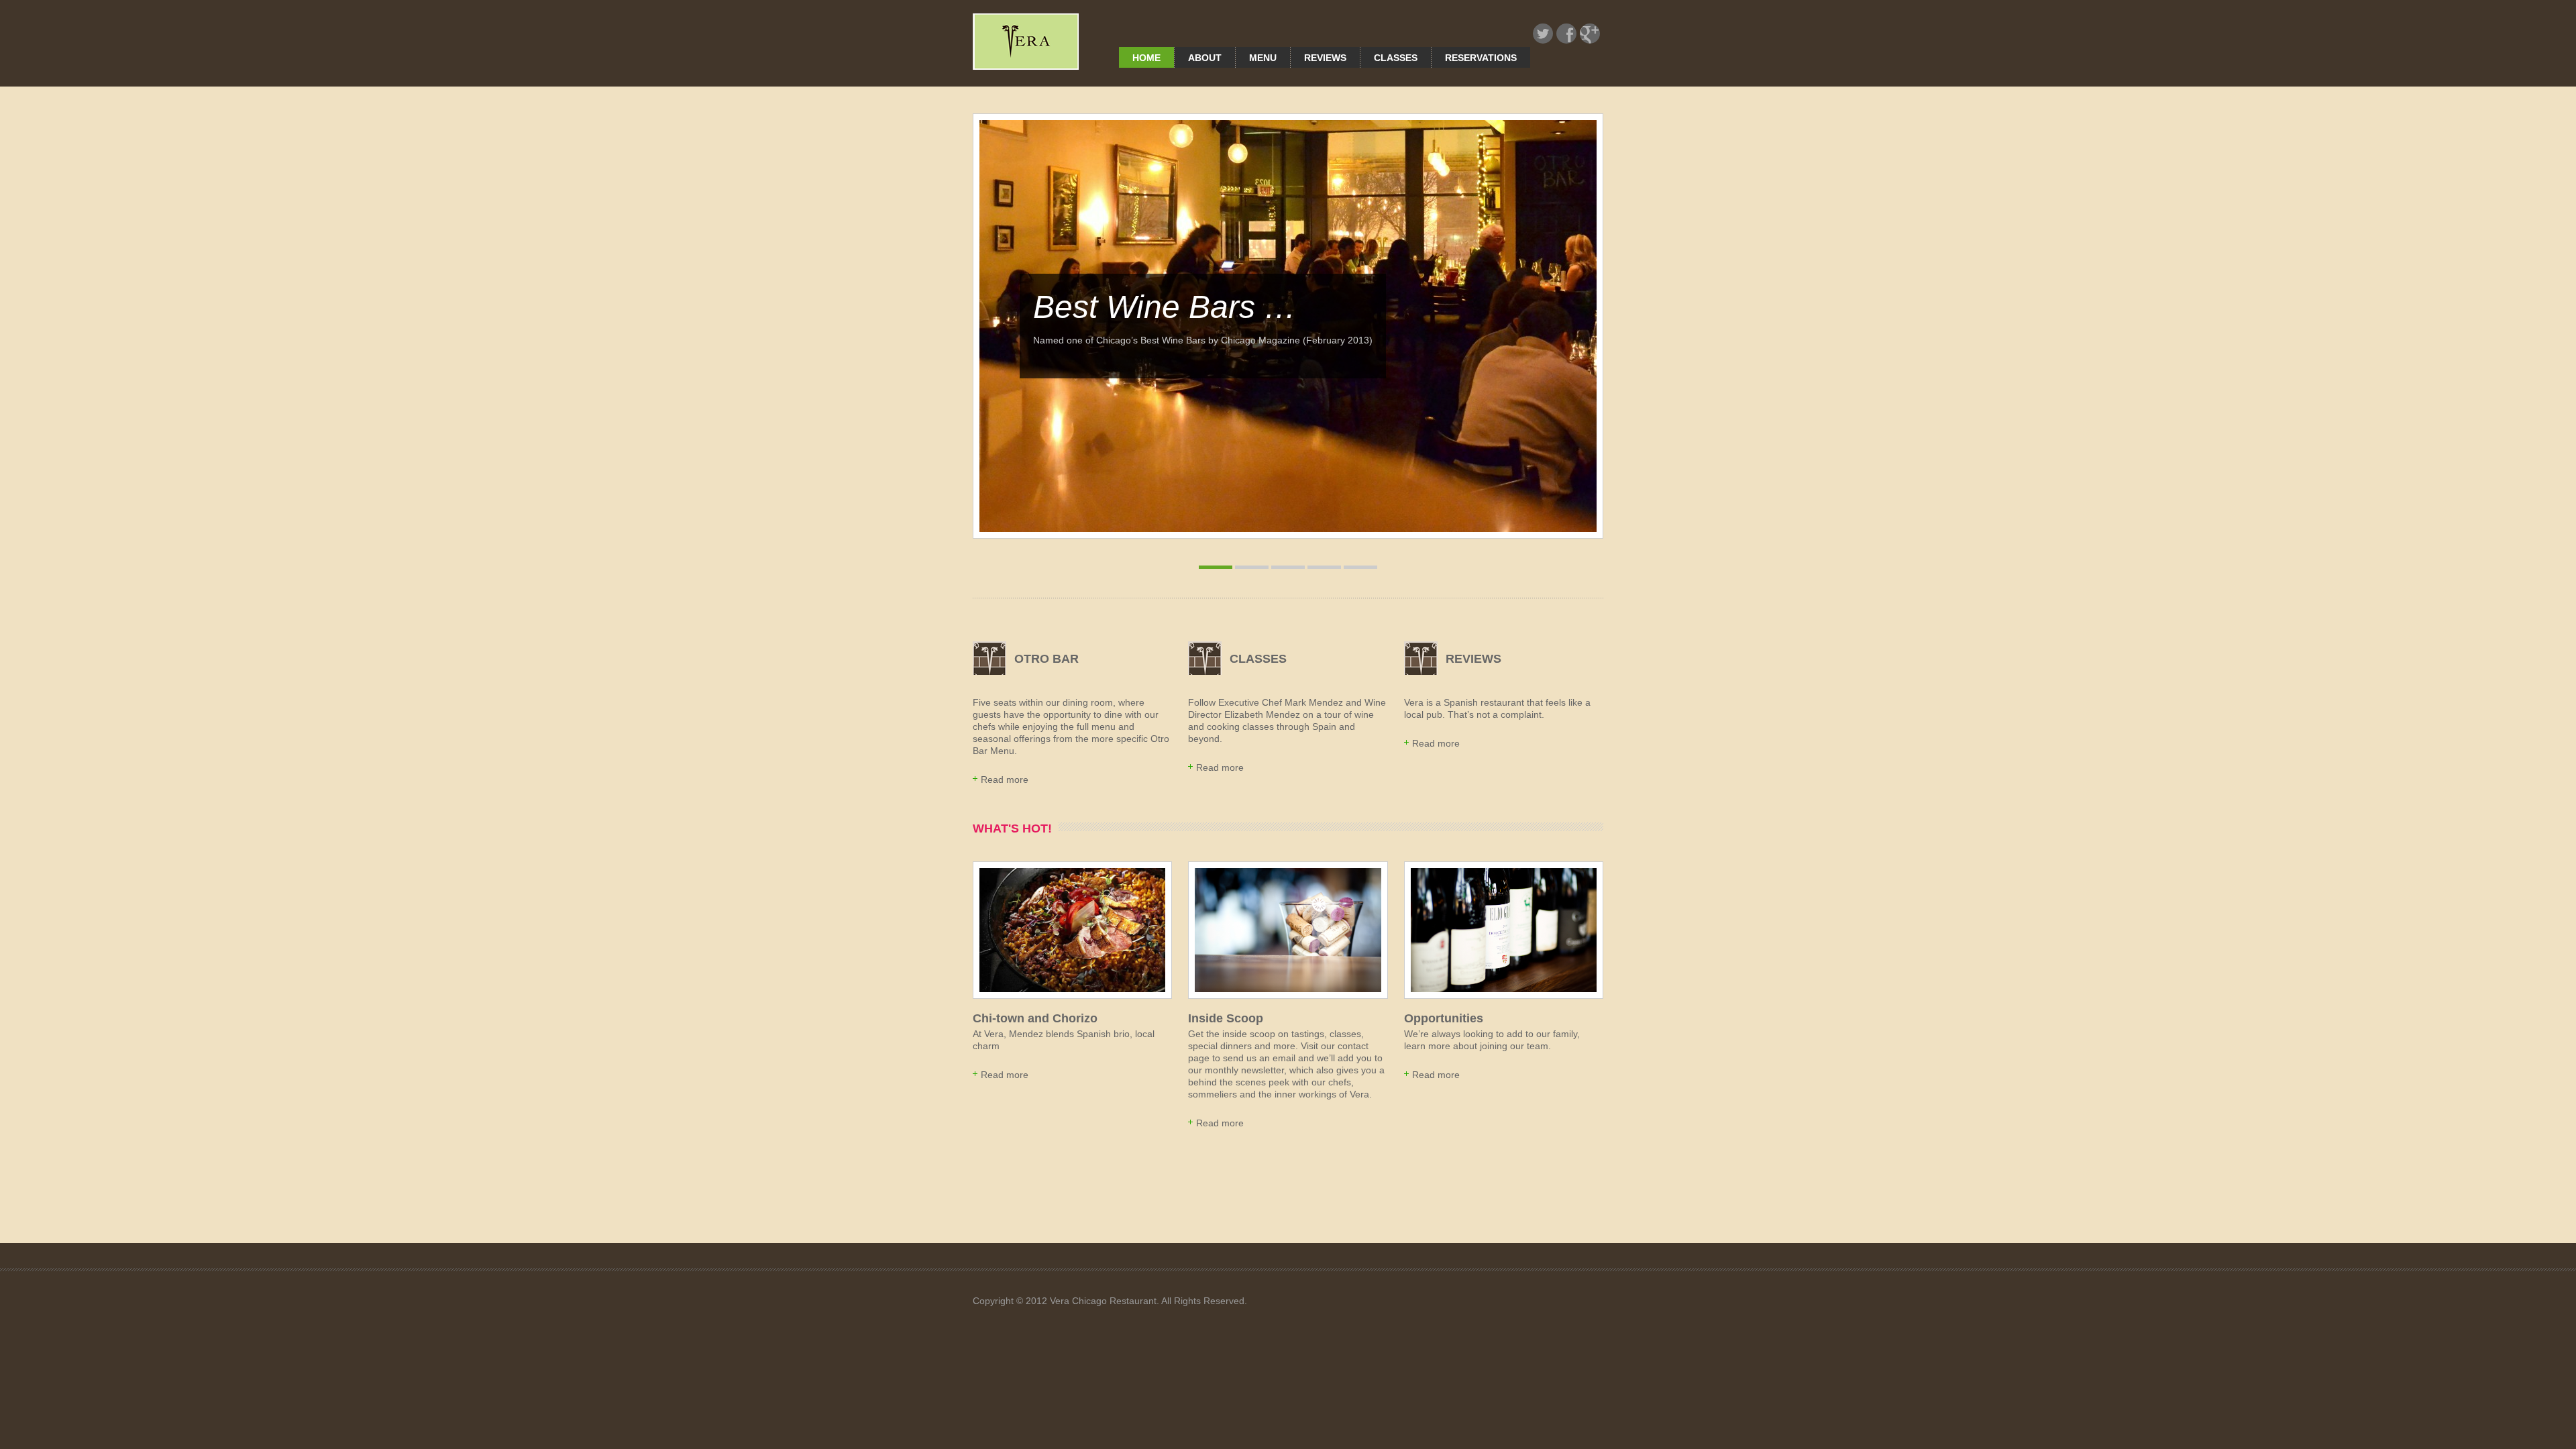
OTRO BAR (1046, 659)
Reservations (1481, 58)
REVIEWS (1473, 659)
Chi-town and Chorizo (1035, 1018)
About (1205, 58)
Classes (1396, 58)
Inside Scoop (1226, 1018)
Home (1146, 58)
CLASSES (1258, 659)
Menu (1263, 58)
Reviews (1325, 58)
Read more (1005, 780)
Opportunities (1444, 1018)
